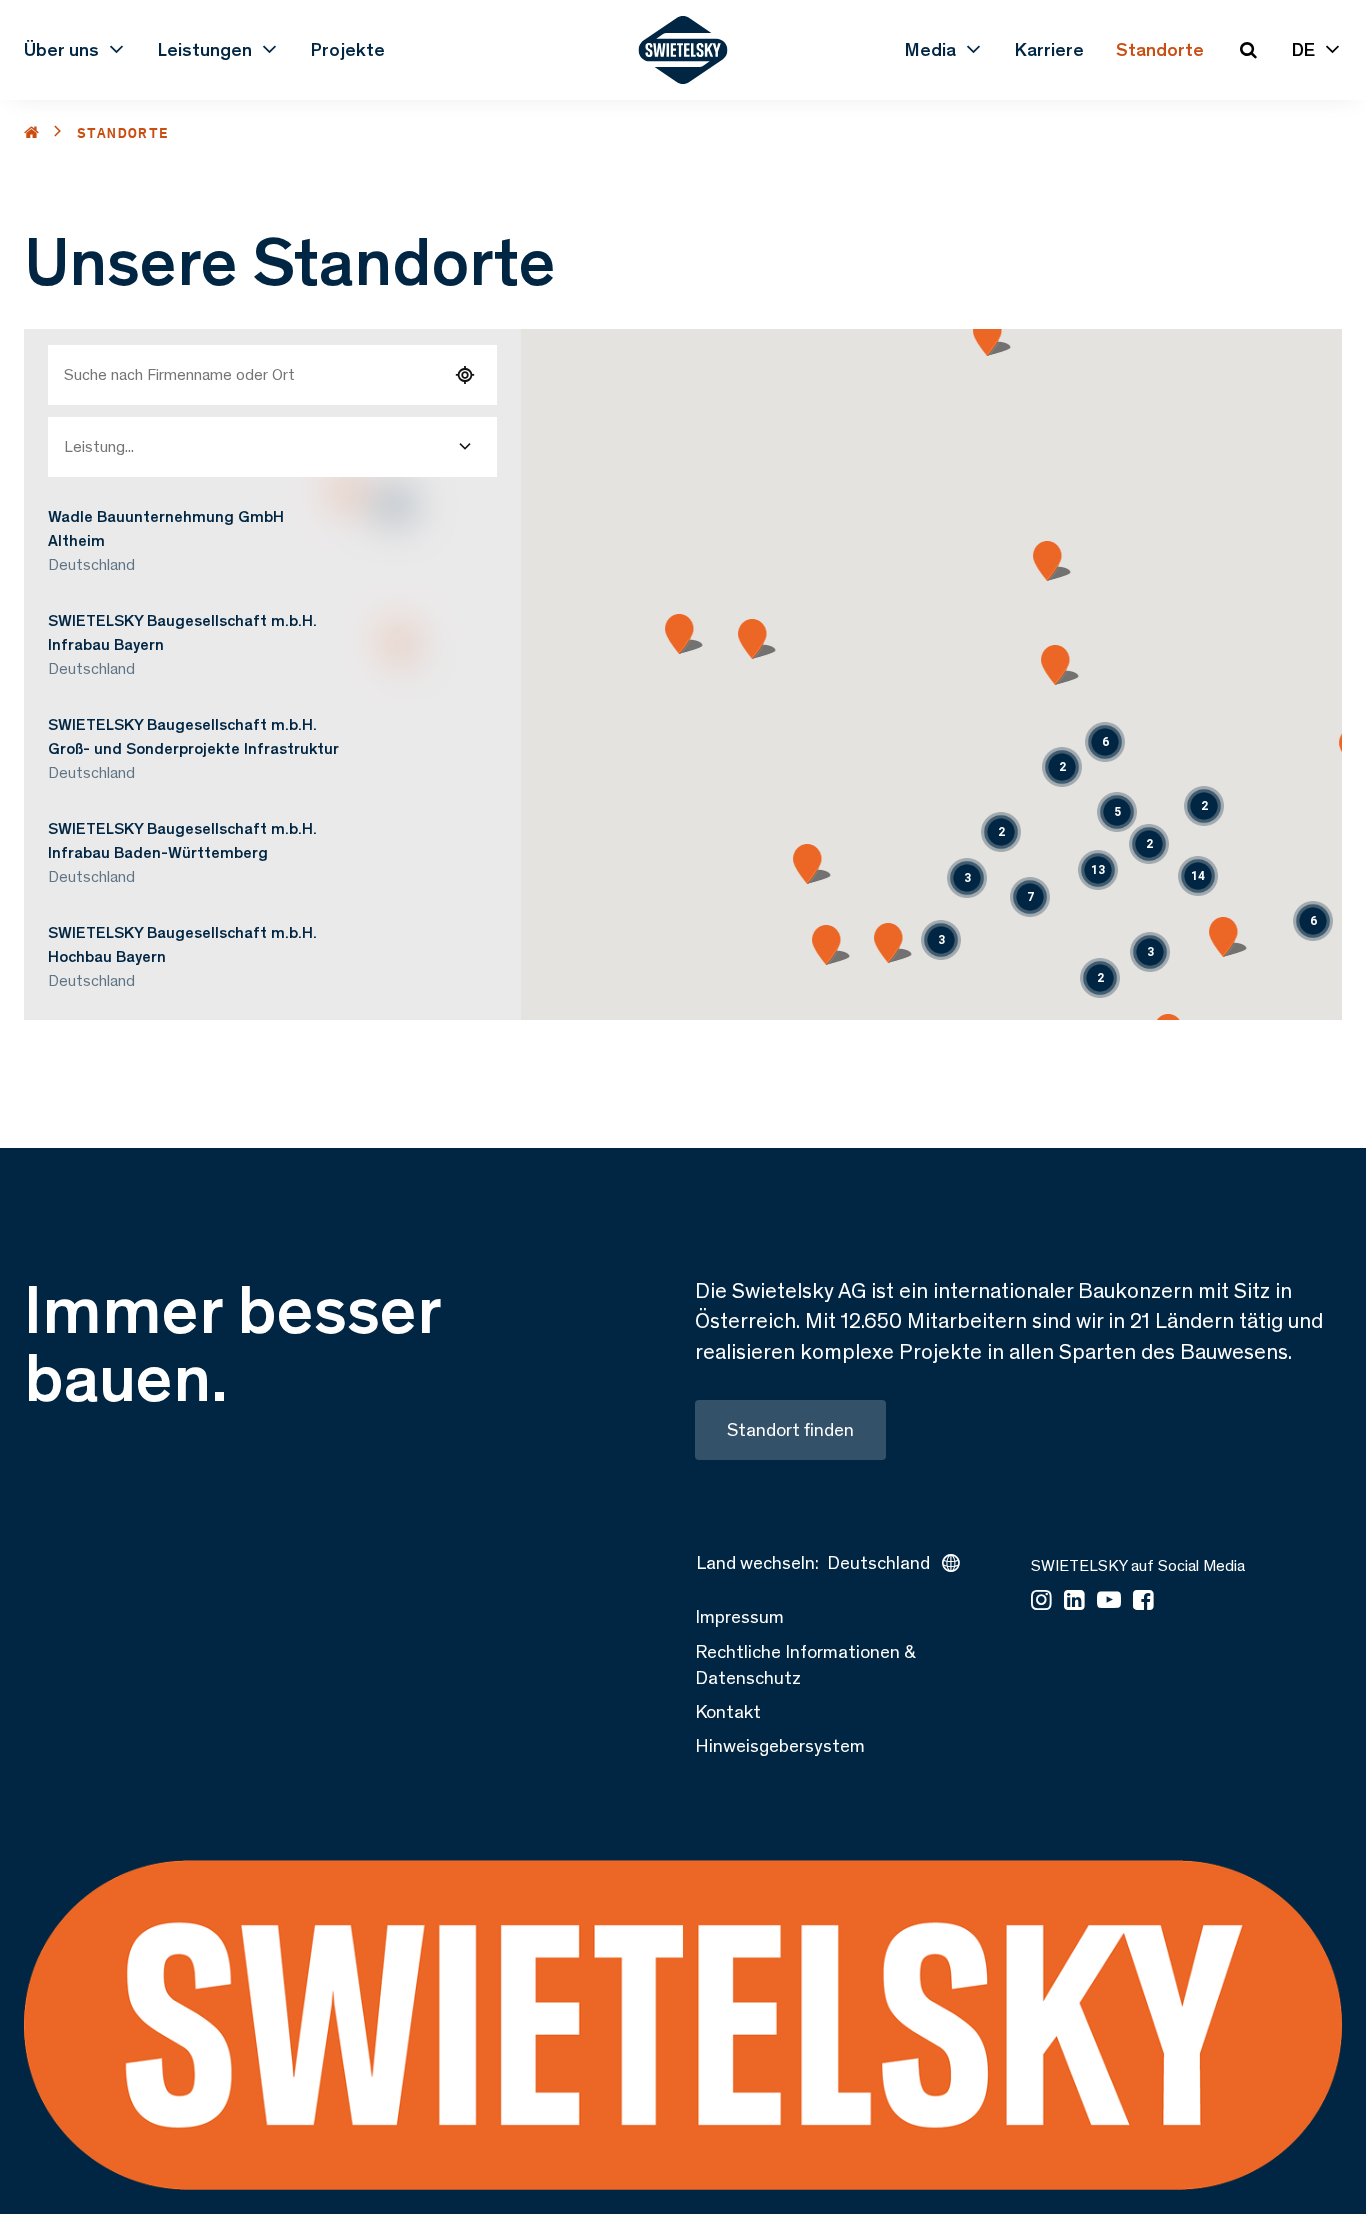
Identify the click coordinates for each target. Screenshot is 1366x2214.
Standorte (1160, 50)
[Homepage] (683, 50)
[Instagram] (1041, 1601)
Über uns (61, 50)
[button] (1001, 832)
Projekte (348, 50)
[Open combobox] (465, 447)
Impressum (739, 1616)
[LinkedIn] (1074, 1601)
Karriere (1049, 50)
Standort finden (790, 1429)
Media (930, 50)
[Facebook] (1143, 1601)
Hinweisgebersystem (780, 1745)
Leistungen (205, 50)
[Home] (32, 132)
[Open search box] (1248, 50)
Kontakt (728, 1711)
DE (1303, 50)
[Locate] (465, 375)
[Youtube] (1109, 1601)
